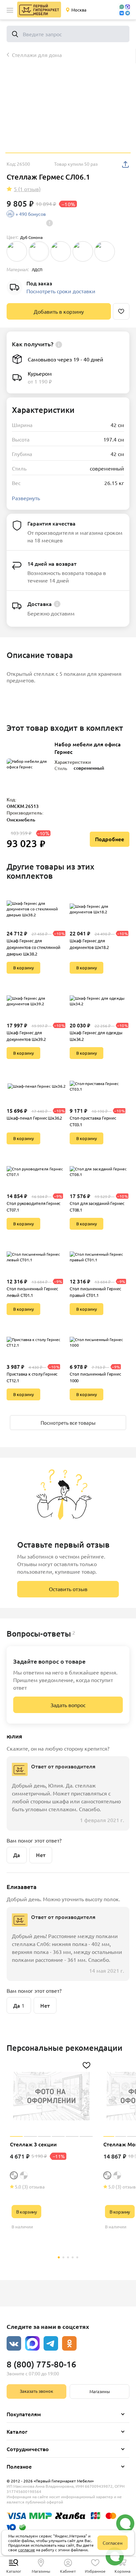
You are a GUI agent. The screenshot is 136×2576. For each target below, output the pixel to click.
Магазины (100, 2391)
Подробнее (110, 839)
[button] (10, 10)
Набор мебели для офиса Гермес (88, 748)
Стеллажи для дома (37, 55)
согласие (27, 2550)
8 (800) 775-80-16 (41, 2364)
